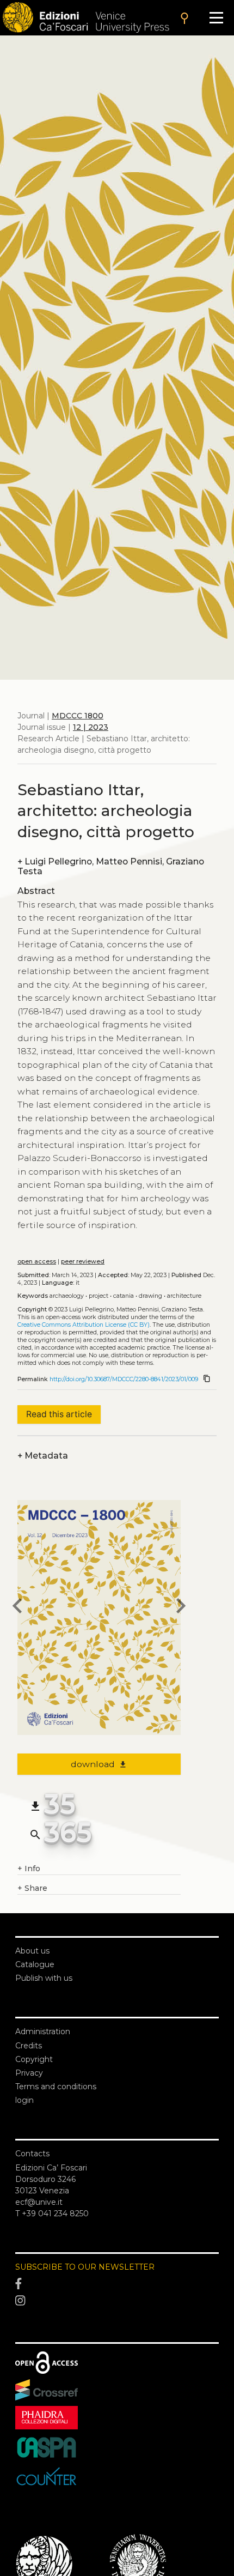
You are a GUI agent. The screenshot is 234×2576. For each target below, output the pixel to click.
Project (98, 1296)
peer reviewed (83, 1262)
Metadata (43, 1456)
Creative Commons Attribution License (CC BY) (84, 1325)
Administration (43, 2031)
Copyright (34, 2059)
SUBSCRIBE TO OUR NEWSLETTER (85, 2267)
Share (32, 1888)
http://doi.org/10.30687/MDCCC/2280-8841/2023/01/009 (124, 1379)
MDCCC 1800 (78, 716)
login (24, 2100)
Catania (124, 1296)
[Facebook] (117, 2284)
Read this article (59, 1414)
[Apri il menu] (216, 18)
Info (29, 1868)
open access (37, 1262)
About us (32, 1951)
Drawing (150, 1296)
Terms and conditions (56, 2087)
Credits (29, 2046)
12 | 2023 (91, 727)
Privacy (29, 2073)
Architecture (184, 1296)
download (99, 1764)
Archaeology (67, 1296)
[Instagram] (117, 2301)
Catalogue (35, 1964)
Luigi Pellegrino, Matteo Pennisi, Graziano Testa (111, 866)
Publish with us (44, 1978)
